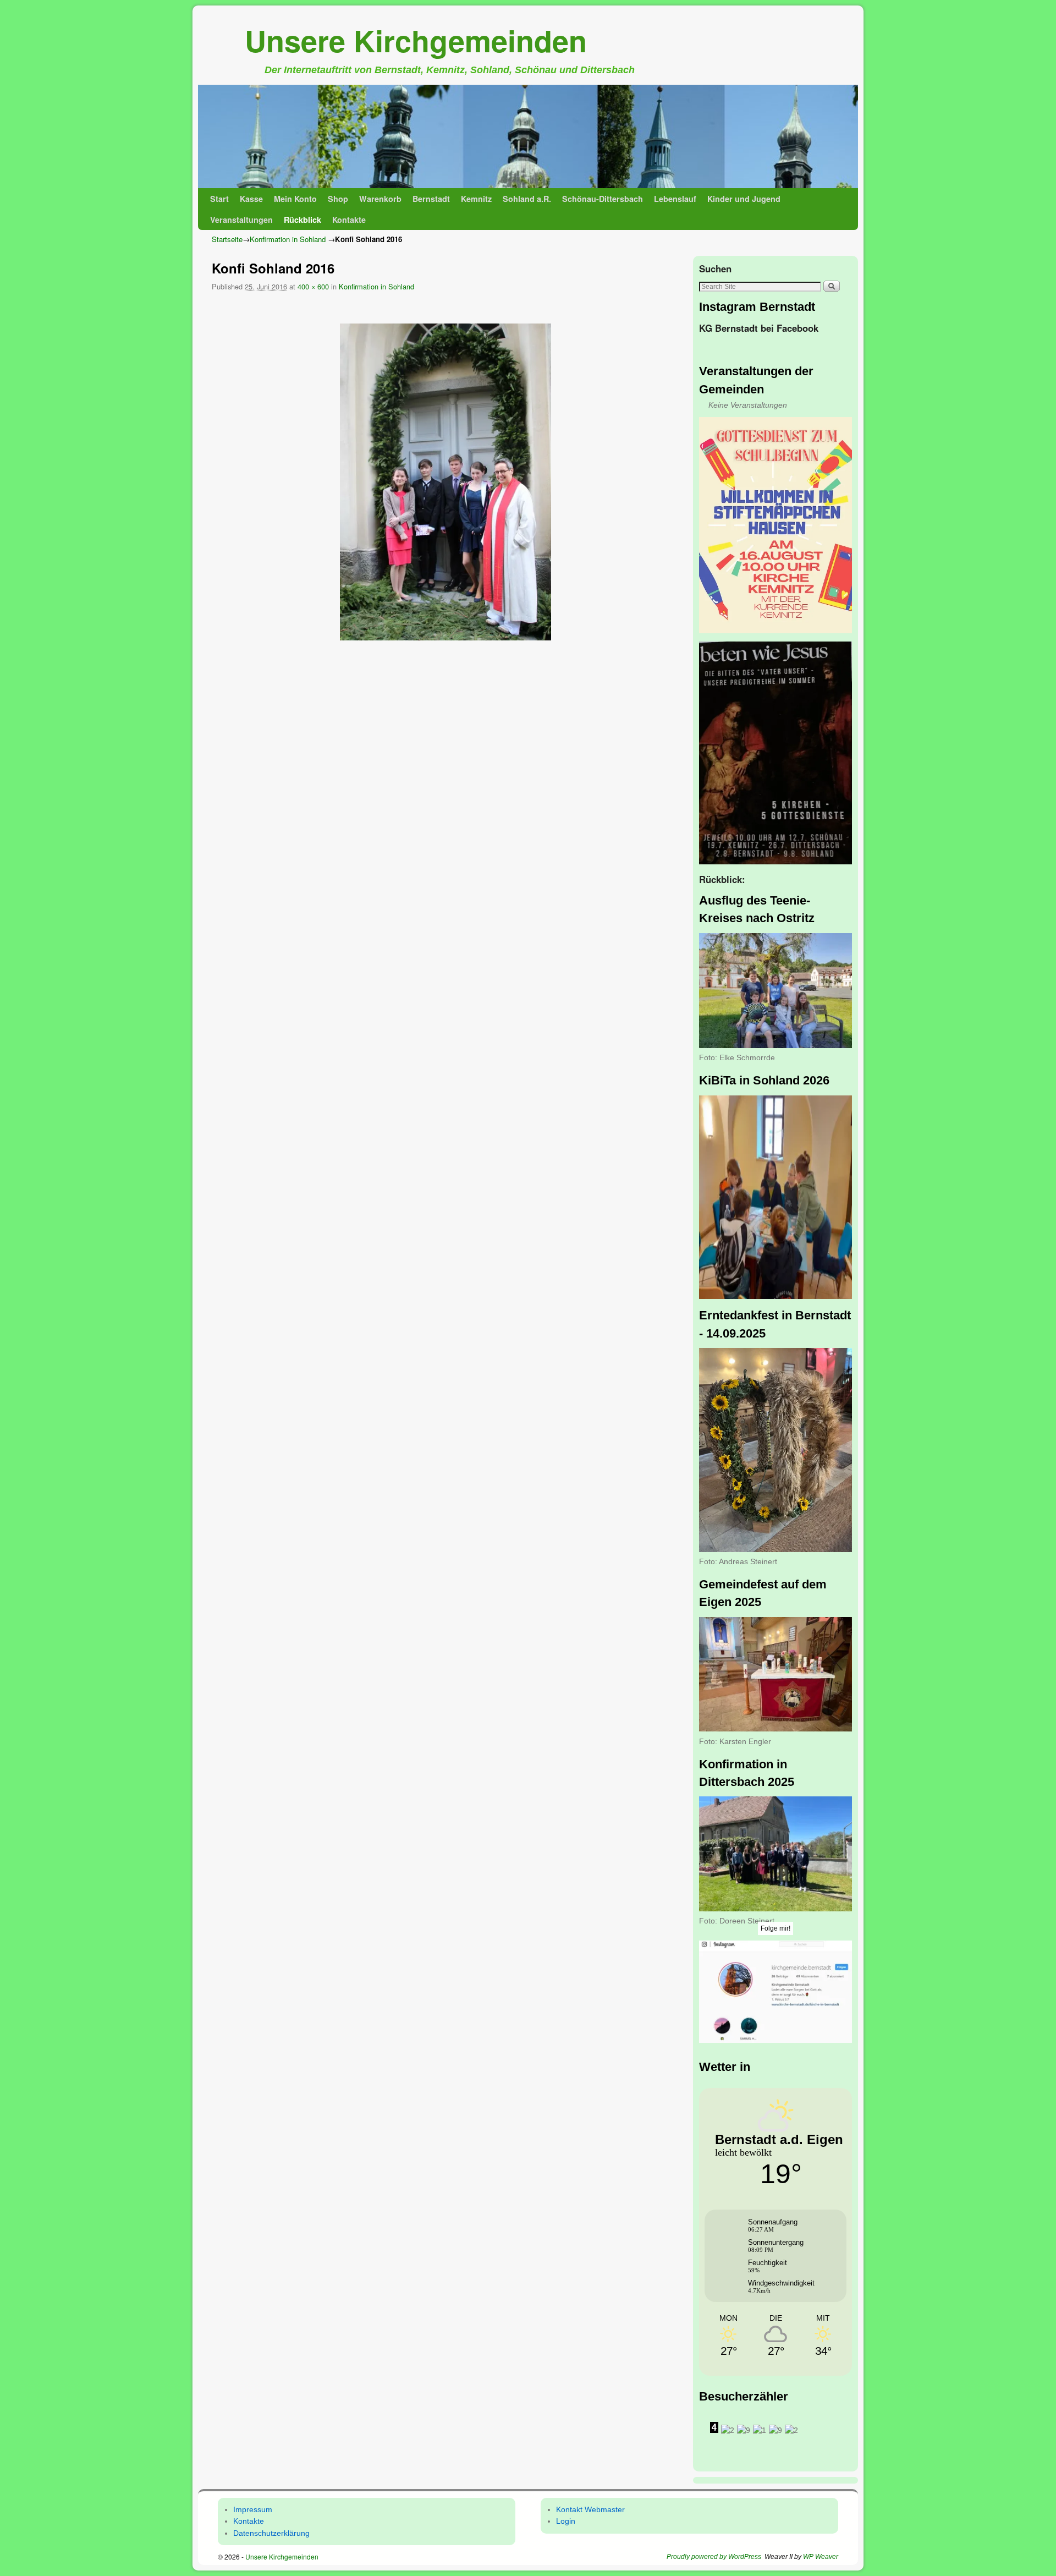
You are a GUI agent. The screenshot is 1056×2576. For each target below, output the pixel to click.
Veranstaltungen (241, 220)
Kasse (251, 199)
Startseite (227, 239)
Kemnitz (476, 199)
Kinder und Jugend (744, 199)
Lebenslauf (675, 199)
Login (566, 2521)
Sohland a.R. (527, 199)
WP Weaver (821, 2557)
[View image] (446, 482)
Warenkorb (380, 199)
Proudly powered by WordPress (714, 2557)
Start (219, 199)
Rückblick (302, 220)
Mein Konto (295, 199)
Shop (338, 199)
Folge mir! (776, 1928)
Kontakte (349, 220)
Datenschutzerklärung (271, 2533)
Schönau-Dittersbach (603, 199)
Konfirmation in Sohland (288, 239)
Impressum (253, 2509)
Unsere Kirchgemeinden (416, 40)
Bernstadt (431, 199)
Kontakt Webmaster (590, 2509)
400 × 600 (313, 286)
